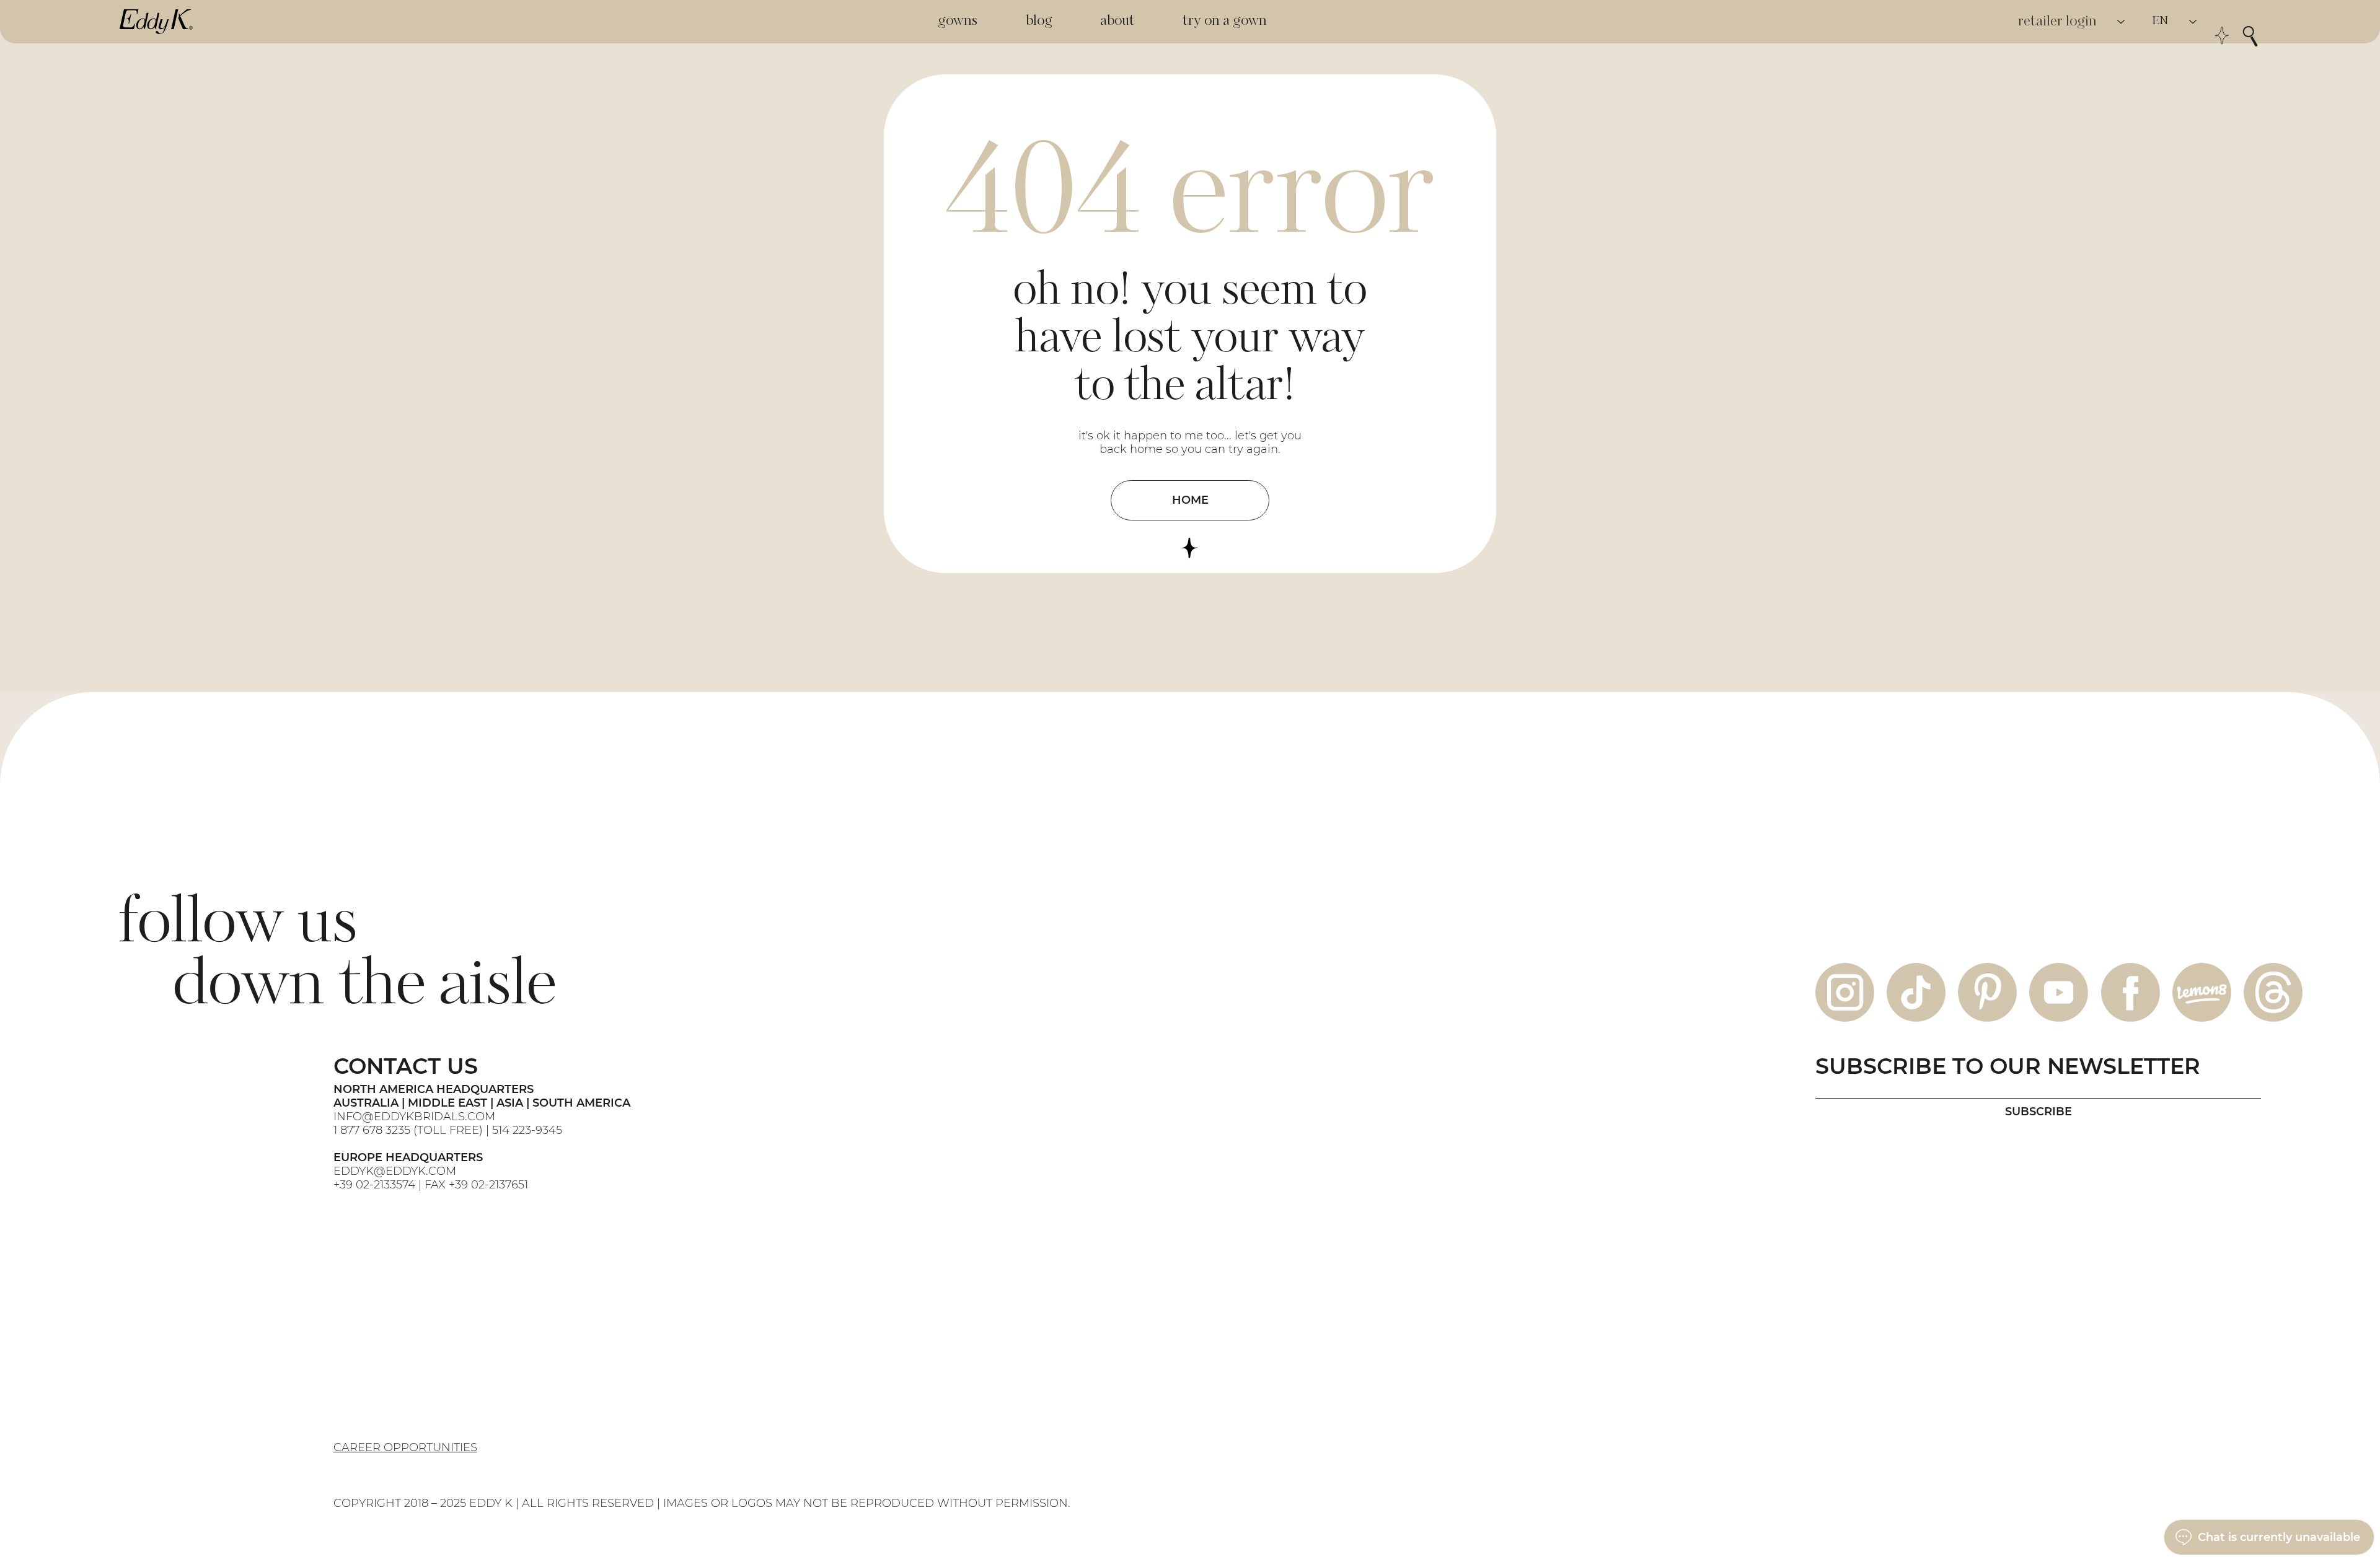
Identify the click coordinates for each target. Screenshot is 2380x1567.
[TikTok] (1916, 992)
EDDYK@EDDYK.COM (395, 1171)
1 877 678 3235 (372, 1130)
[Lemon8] (2202, 992)
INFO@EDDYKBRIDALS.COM (416, 1117)
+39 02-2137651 (488, 1185)
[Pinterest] (1987, 992)
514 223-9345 (527, 1130)
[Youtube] (2059, 992)
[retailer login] (2122, 22)
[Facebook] (2131, 992)
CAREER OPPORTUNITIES (405, 1447)
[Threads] (2273, 992)
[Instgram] (1845, 992)
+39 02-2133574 (374, 1185)
